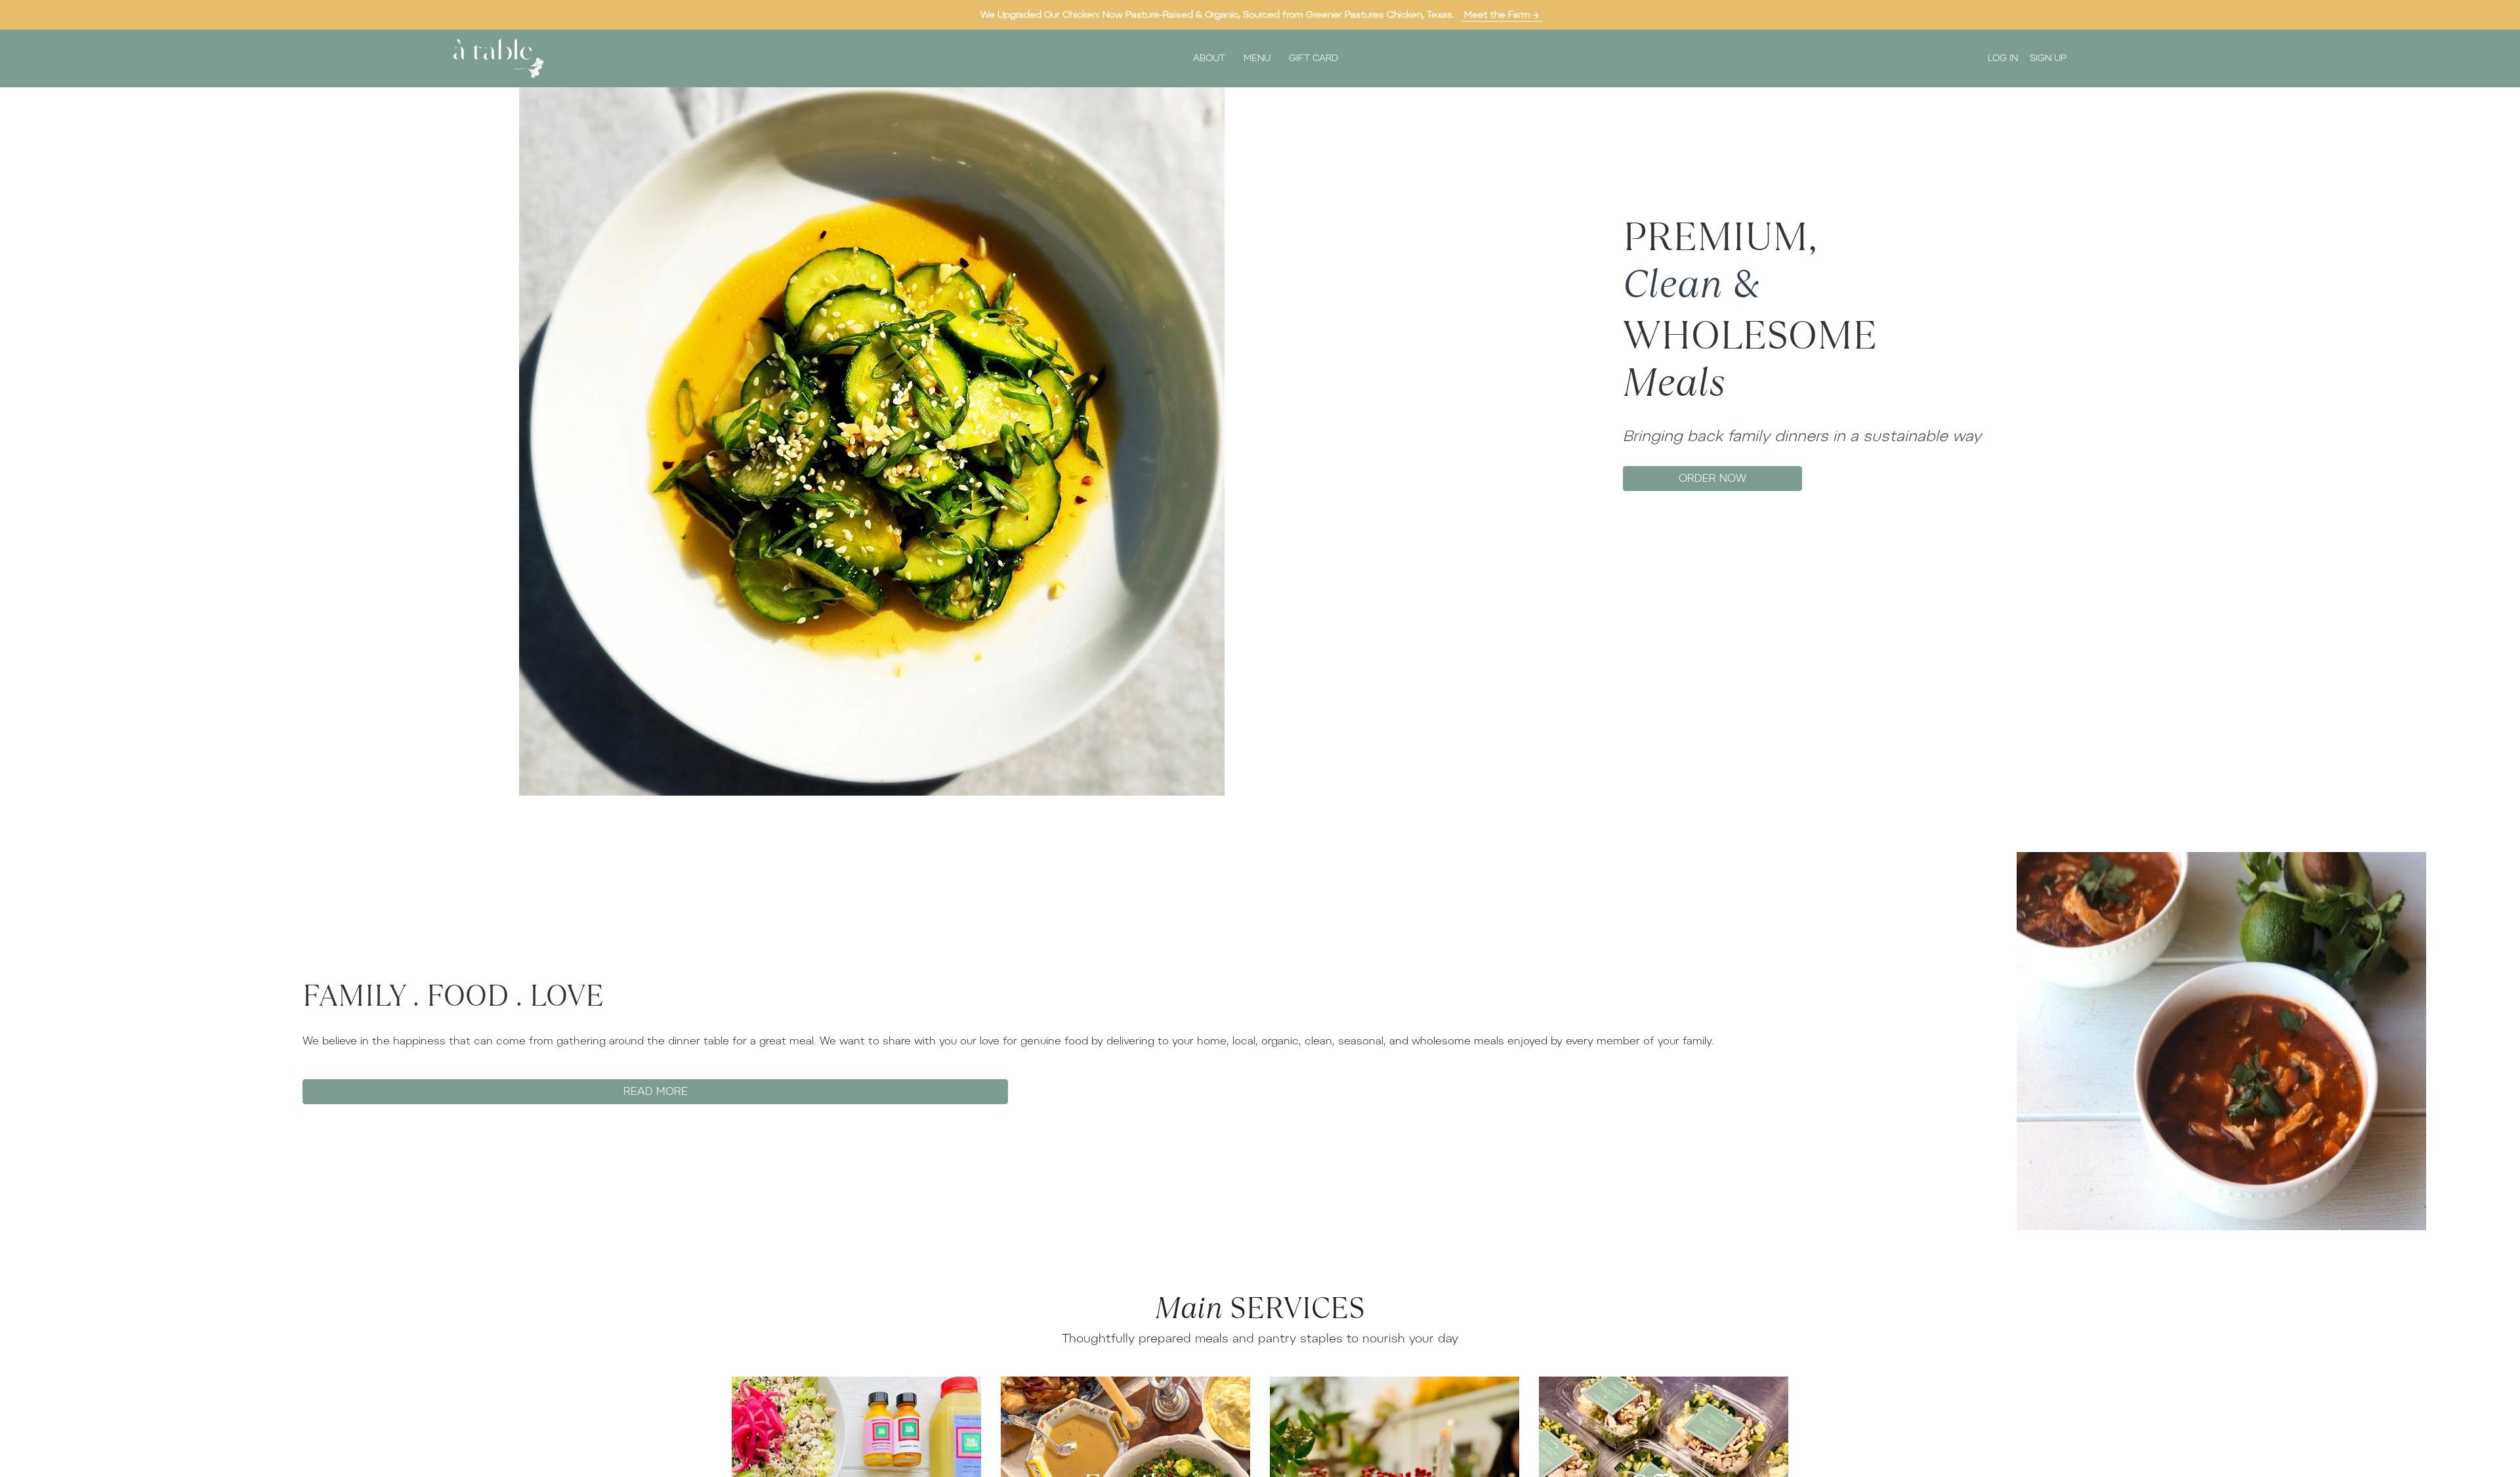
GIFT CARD (1313, 58)
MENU (1257, 58)
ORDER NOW (1712, 478)
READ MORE (656, 1091)
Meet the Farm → (1501, 15)
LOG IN (2003, 58)
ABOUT (1209, 58)
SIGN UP (2048, 58)
